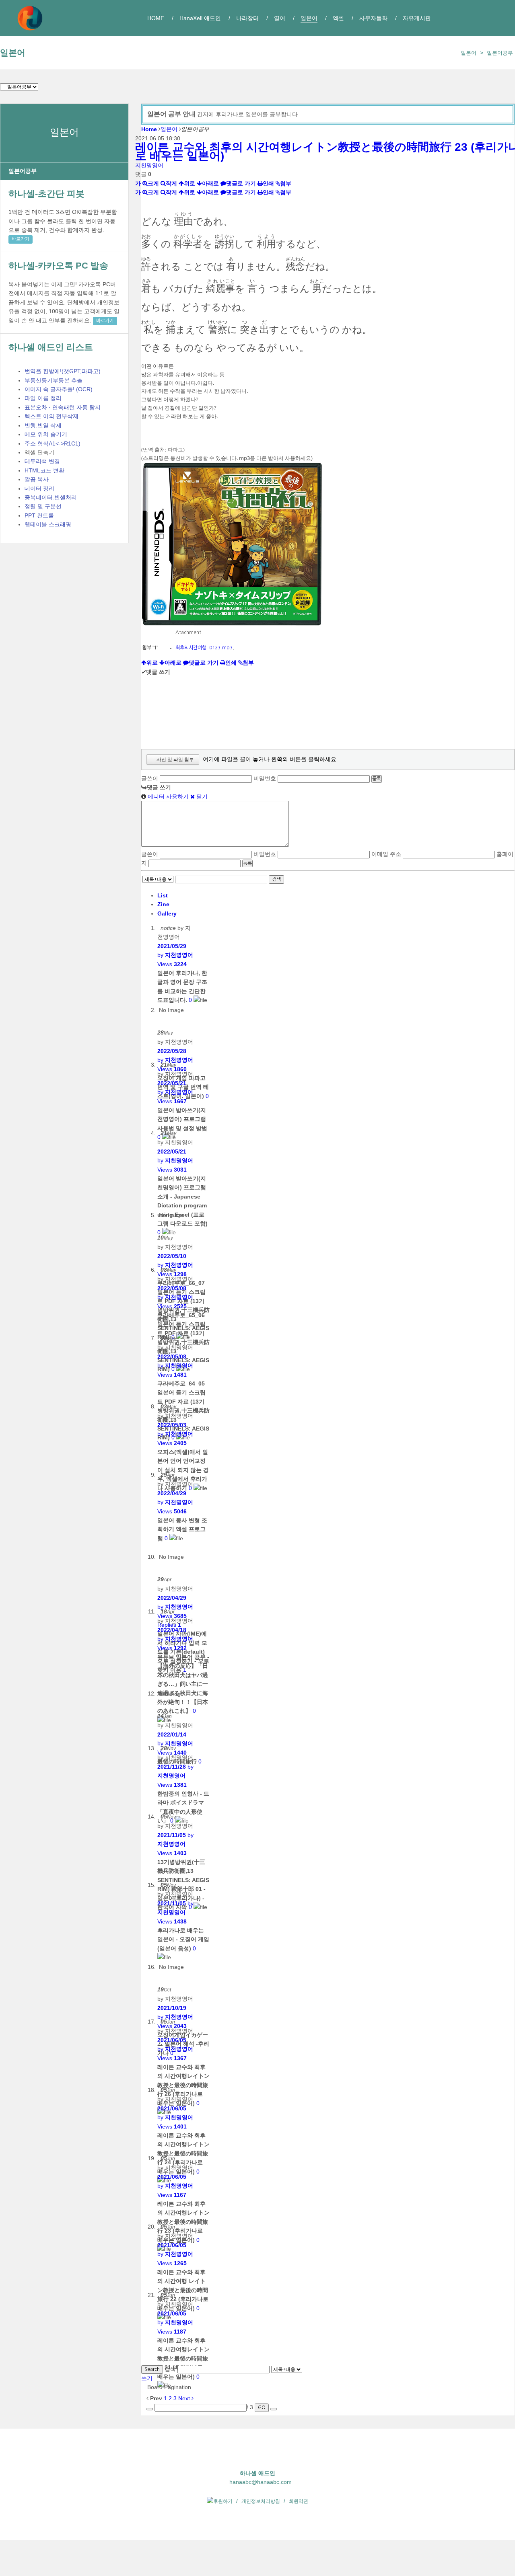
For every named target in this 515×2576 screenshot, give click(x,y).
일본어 (13, 52)
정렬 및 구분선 (43, 506)
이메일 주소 (386, 854)
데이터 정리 (39, 489)
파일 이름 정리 (43, 398)
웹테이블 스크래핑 (48, 524)
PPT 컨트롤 (39, 515)
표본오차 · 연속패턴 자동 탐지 (63, 407)
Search (152, 2369)
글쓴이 (150, 778)
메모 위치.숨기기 (46, 434)
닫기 (201, 796)
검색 (276, 879)
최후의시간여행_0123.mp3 (204, 648)
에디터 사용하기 (167, 796)
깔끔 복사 (37, 479)
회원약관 (299, 2501)
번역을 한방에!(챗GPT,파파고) (63, 371)
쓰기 (147, 2378)
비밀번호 (265, 778)
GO (262, 2408)
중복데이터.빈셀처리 (51, 497)
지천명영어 (149, 165)
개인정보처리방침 (261, 2501)
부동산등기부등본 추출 (54, 380)
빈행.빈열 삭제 (43, 425)
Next (185, 2398)
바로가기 (21, 239)
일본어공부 (500, 53)
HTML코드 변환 (44, 470)
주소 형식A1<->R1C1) (53, 443)
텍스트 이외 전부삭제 (51, 416)
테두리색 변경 (42, 461)
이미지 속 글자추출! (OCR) (59, 389)
